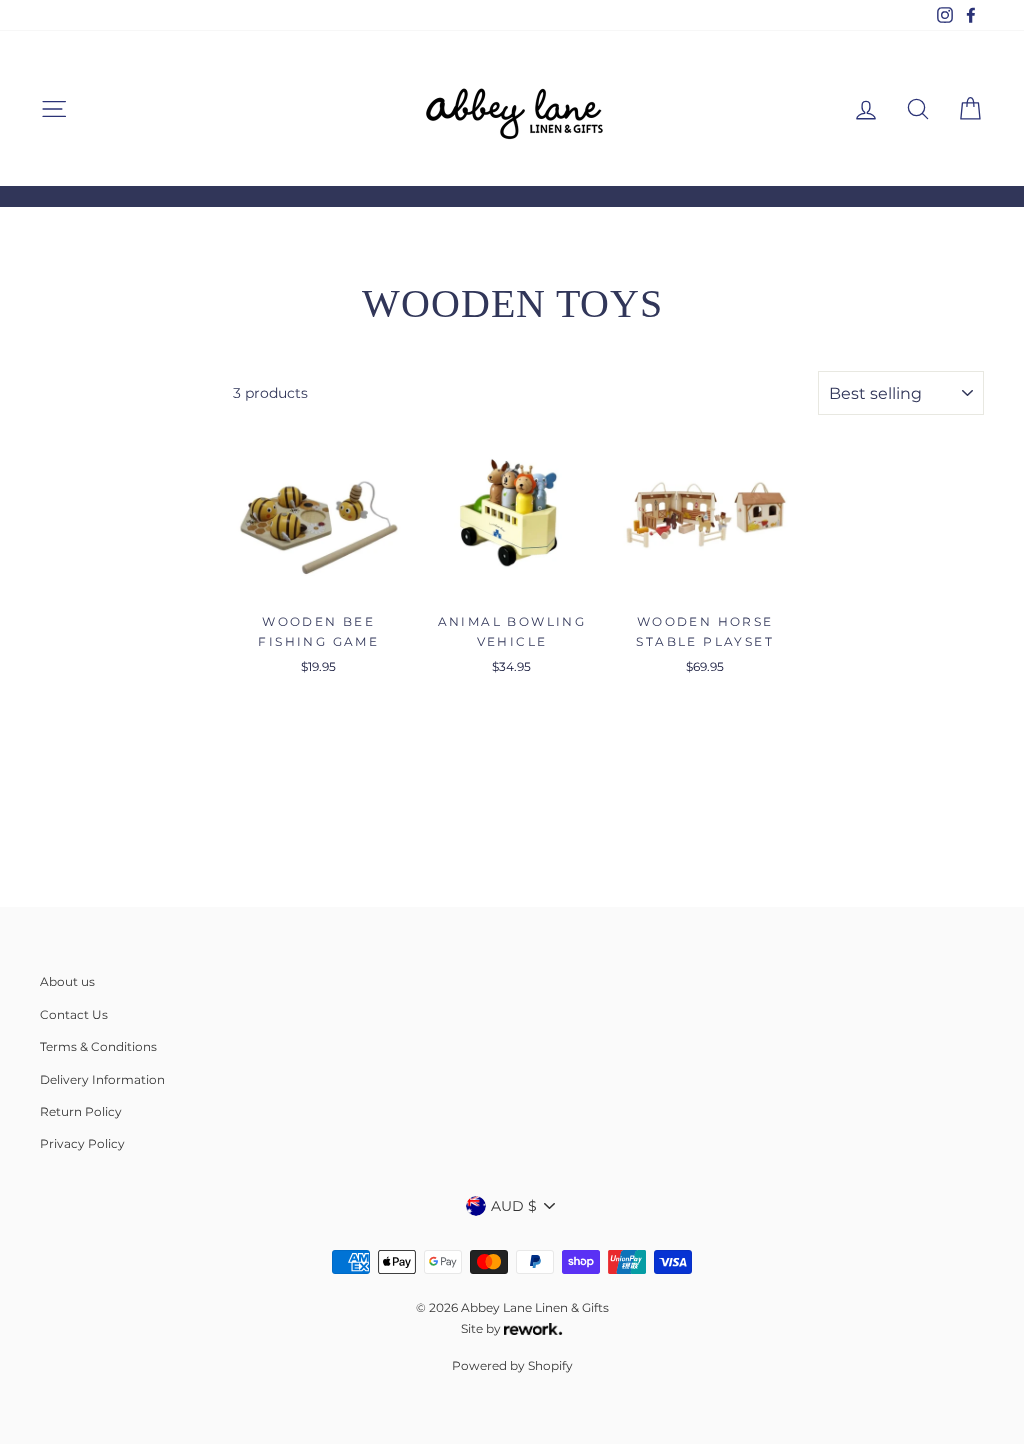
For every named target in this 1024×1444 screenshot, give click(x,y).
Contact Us (74, 1014)
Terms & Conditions (98, 1046)
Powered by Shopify (512, 1365)
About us (67, 981)
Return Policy (81, 1111)
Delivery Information (102, 1079)
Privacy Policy (82, 1143)
